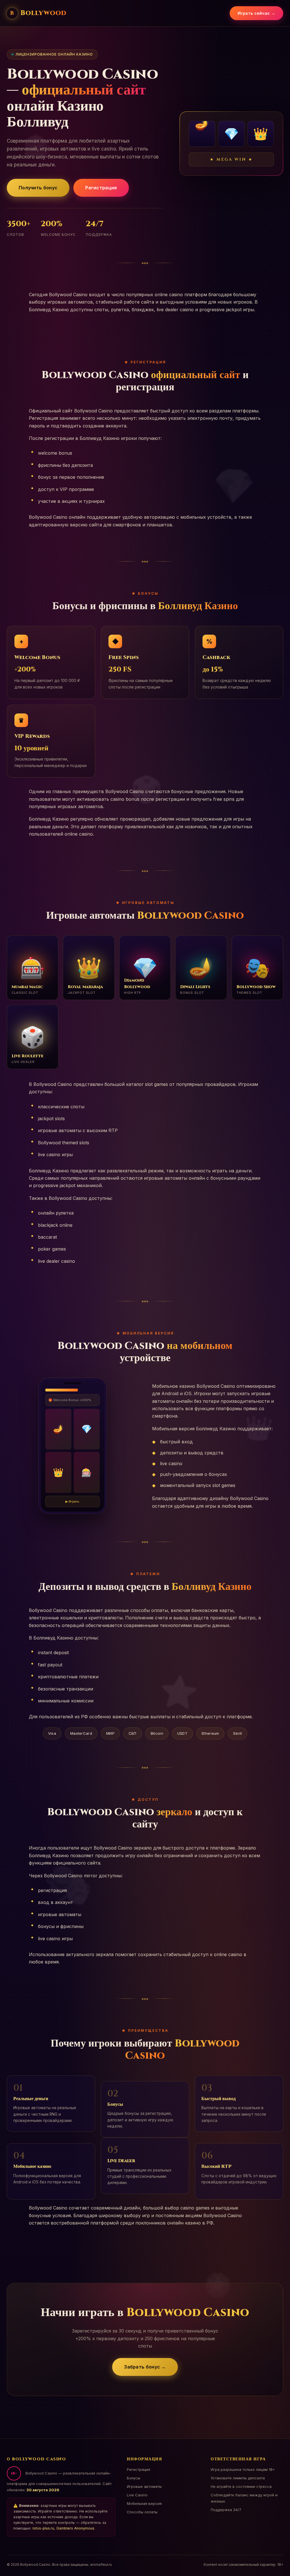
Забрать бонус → (145, 2367)
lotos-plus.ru (43, 2528)
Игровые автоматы (144, 2486)
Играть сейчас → (257, 13)
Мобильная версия (144, 2503)
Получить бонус (38, 188)
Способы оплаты (142, 2512)
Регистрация (101, 188)
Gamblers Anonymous (75, 2528)
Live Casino (137, 2495)
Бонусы (134, 2478)
